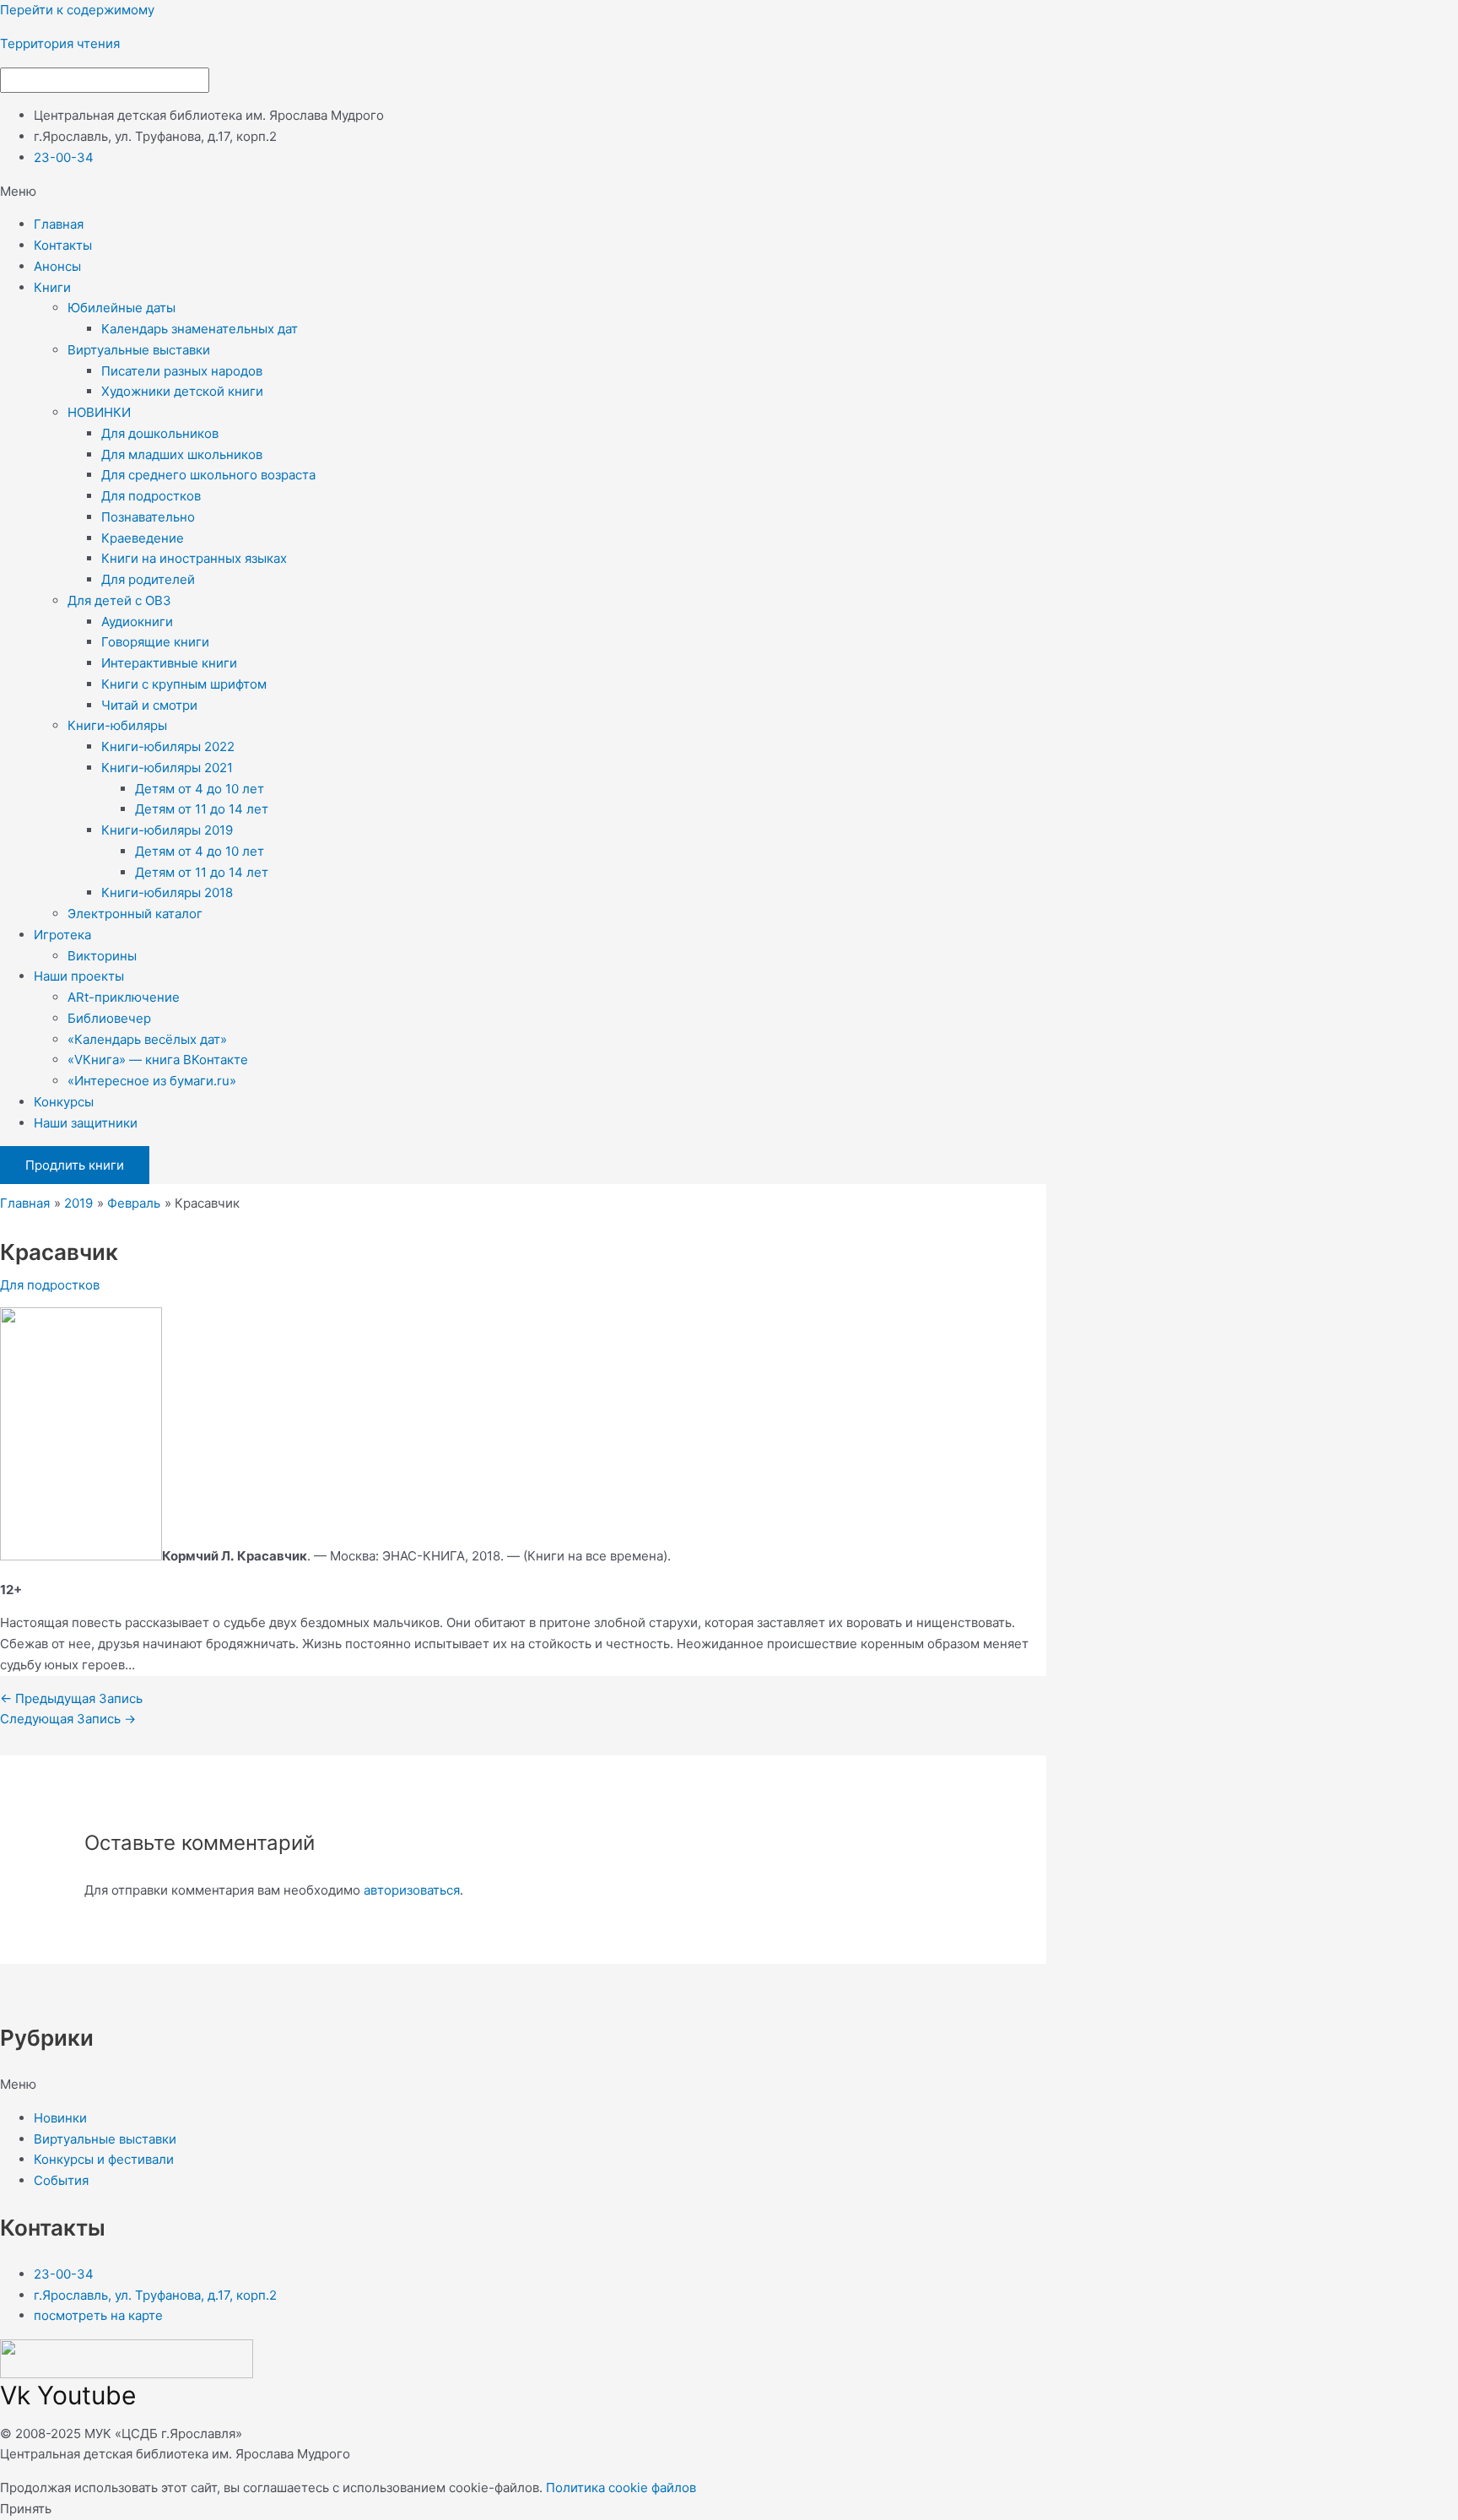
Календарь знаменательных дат (200, 329)
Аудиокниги (137, 622)
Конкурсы (64, 1102)
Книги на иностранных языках (194, 558)
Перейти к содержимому (77, 10)
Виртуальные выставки (139, 350)
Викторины (102, 956)
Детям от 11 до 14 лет (202, 809)
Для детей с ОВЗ (119, 600)
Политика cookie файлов (621, 2488)
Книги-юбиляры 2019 (167, 830)
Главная (59, 224)
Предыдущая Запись (71, 1698)
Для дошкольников (160, 433)
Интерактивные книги (169, 663)
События (61, 2180)
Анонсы (57, 266)
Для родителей (148, 579)
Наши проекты (79, 976)
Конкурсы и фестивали (104, 2159)
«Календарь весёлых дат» (147, 1039)
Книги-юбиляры (117, 725)
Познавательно (148, 517)
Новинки (60, 2118)
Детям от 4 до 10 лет (200, 789)
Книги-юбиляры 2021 (167, 768)
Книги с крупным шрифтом (184, 684)
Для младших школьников (182, 454)
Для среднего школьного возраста (208, 475)
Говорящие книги (155, 642)
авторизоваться (412, 1890)
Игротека (62, 935)
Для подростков (151, 496)
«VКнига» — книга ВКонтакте (158, 1060)
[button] (729, 192)
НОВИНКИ (99, 412)
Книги (52, 287)
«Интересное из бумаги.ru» (152, 1081)
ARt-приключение (124, 997)
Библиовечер (109, 1018)
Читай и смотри (149, 705)
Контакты (63, 245)
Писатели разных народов (182, 371)
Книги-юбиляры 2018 (167, 892)
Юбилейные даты (121, 308)
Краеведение (143, 538)
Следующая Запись (68, 1719)
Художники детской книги (182, 391)
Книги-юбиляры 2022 (168, 746)
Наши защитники (86, 1123)
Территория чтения (60, 43)
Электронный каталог (135, 914)
